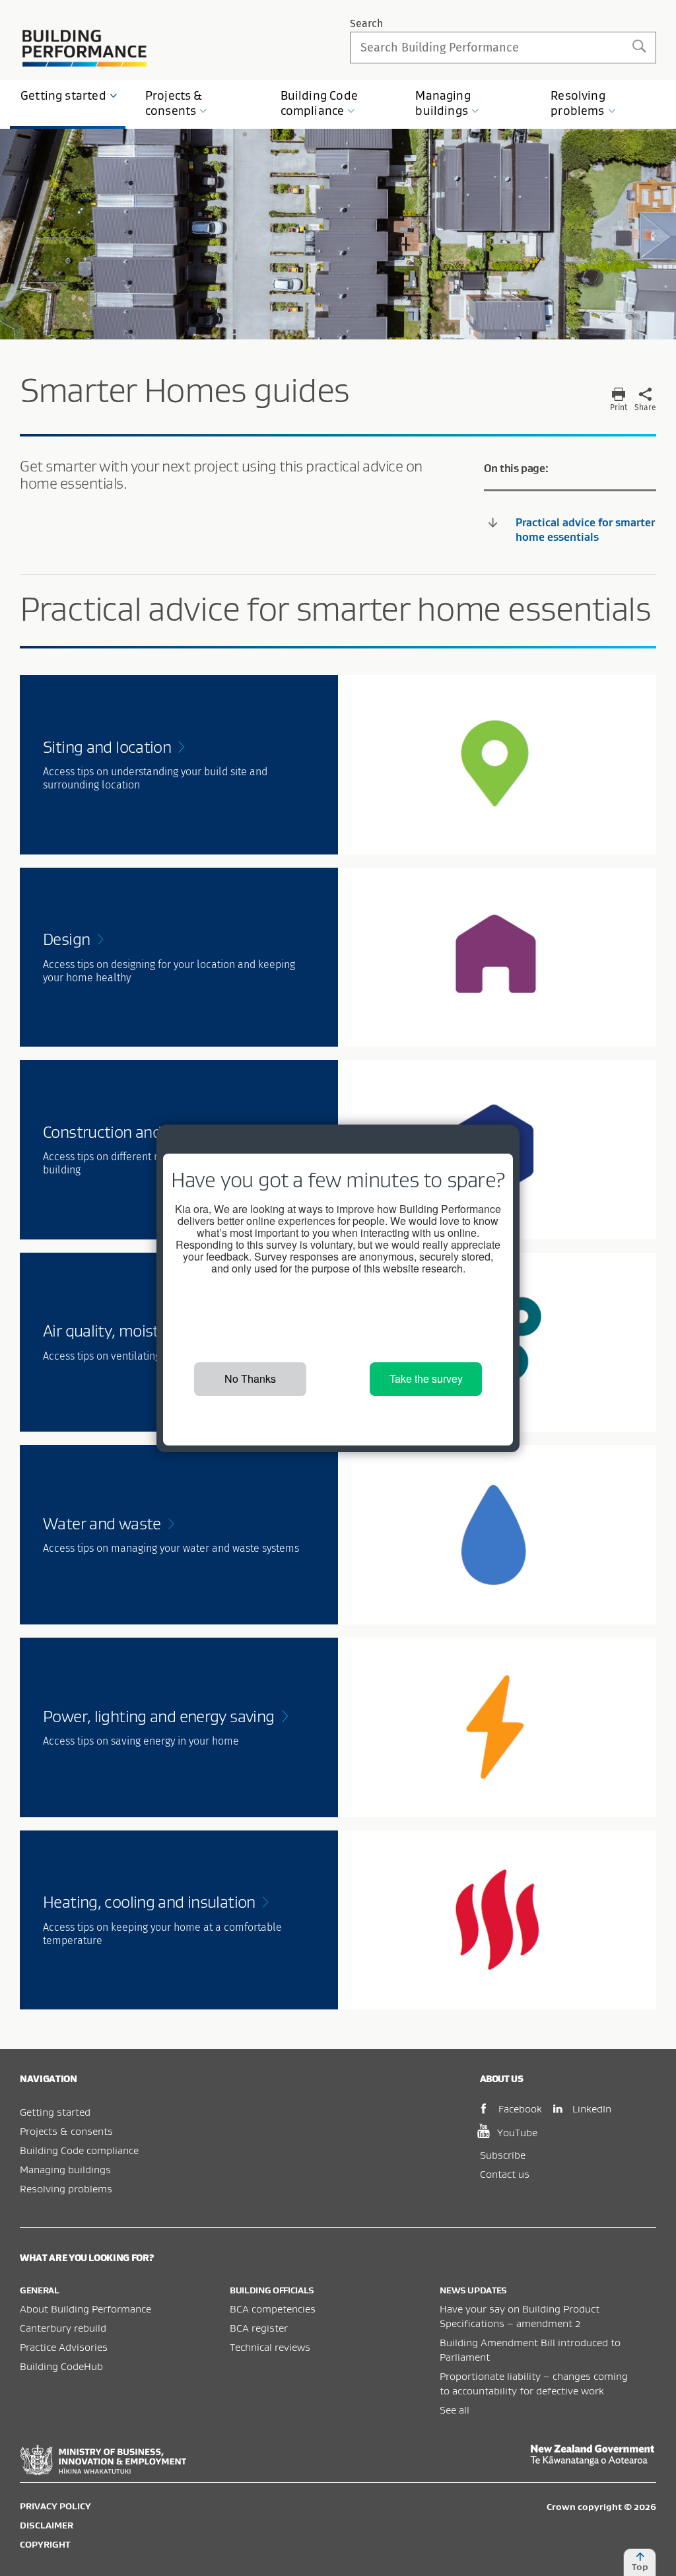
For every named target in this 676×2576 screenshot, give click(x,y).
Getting (63, 95)
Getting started (55, 2112)
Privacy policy (55, 2506)
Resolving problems (66, 2188)
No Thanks (250, 1378)
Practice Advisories (64, 2347)
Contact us (505, 2174)
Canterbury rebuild (63, 2328)
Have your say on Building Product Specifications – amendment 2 (520, 2316)
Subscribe (503, 2155)
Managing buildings (65, 2169)
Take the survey (426, 1378)
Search (366, 23)
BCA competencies (273, 2309)
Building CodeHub (61, 2366)
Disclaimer (47, 2525)
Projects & (174, 103)
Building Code (319, 103)
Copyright (45, 2544)
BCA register (259, 2328)
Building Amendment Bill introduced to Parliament (530, 2350)
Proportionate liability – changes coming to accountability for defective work (534, 2383)
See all (455, 2410)
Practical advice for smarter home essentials (585, 530)
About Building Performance (85, 2309)
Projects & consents (66, 2131)
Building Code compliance (79, 2150)
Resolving (578, 103)
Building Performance (85, 48)
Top (640, 2567)
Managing (443, 103)
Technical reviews (270, 2347)
